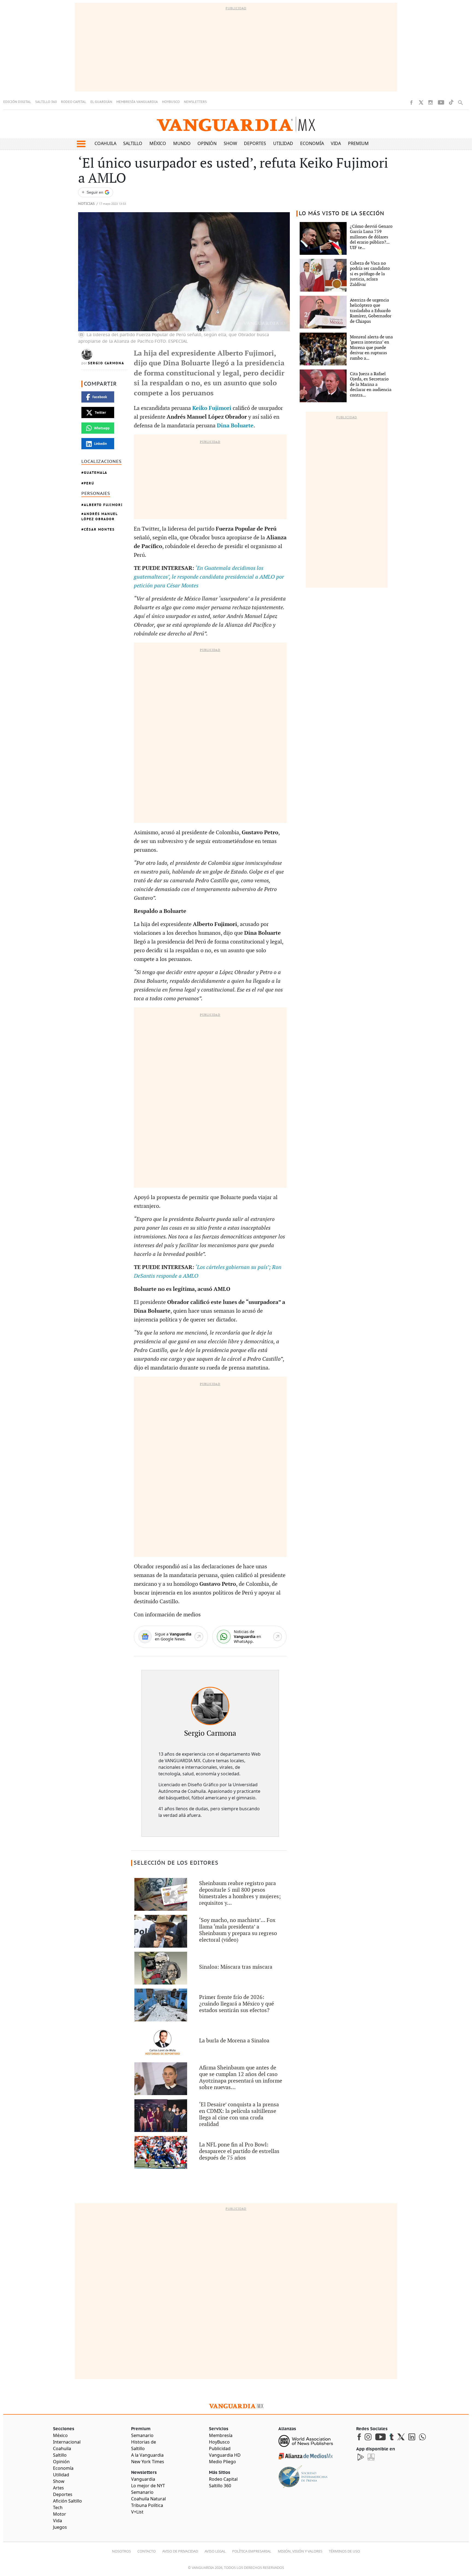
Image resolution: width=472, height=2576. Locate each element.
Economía (312, 143)
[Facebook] (411, 102)
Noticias (86, 204)
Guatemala (96, 473)
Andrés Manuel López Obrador (100, 516)
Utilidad (283, 143)
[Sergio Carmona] (210, 1706)
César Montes (99, 529)
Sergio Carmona (106, 363)
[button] (81, 144)
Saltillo (133, 143)
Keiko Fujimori (212, 408)
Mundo (182, 143)
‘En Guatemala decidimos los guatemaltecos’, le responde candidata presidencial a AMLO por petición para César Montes (209, 577)
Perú (89, 483)
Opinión (207, 143)
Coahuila (105, 143)
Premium (358, 143)
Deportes (255, 143)
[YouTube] (441, 102)
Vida (336, 143)
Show (230, 143)
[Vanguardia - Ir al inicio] (236, 124)
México (158, 143)
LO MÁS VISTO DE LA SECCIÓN (342, 214)
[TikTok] (451, 102)
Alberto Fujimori (103, 505)
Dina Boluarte (235, 426)
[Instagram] (430, 102)
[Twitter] (421, 102)
